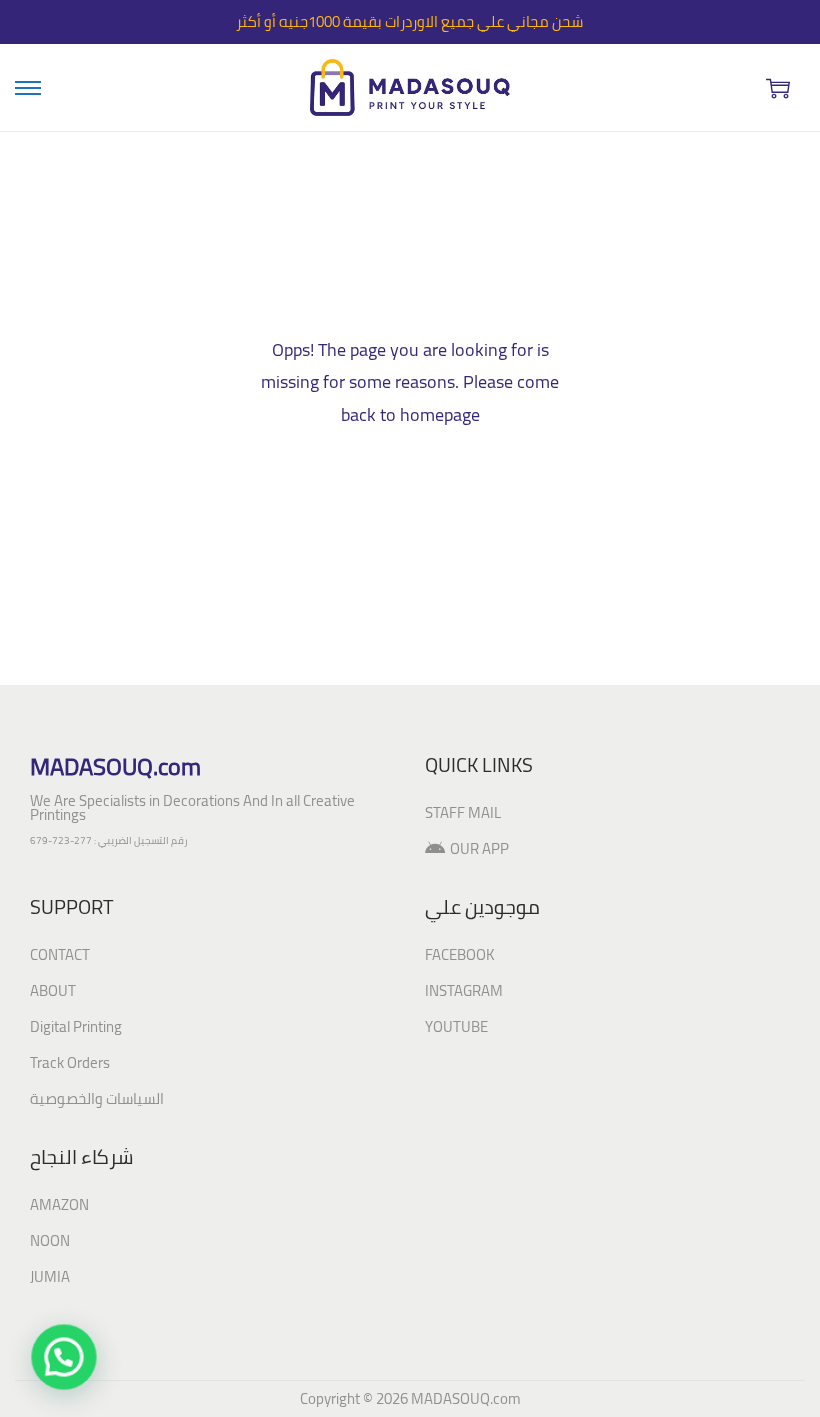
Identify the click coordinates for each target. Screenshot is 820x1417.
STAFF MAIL (463, 812)
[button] (58, 1359)
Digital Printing (76, 1026)
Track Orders (70, 1062)
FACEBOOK (460, 954)
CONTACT (60, 954)
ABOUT (53, 990)
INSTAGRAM (464, 990)
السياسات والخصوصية (97, 1098)
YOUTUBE (456, 1026)
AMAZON (59, 1204)
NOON (50, 1240)
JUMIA (50, 1276)
